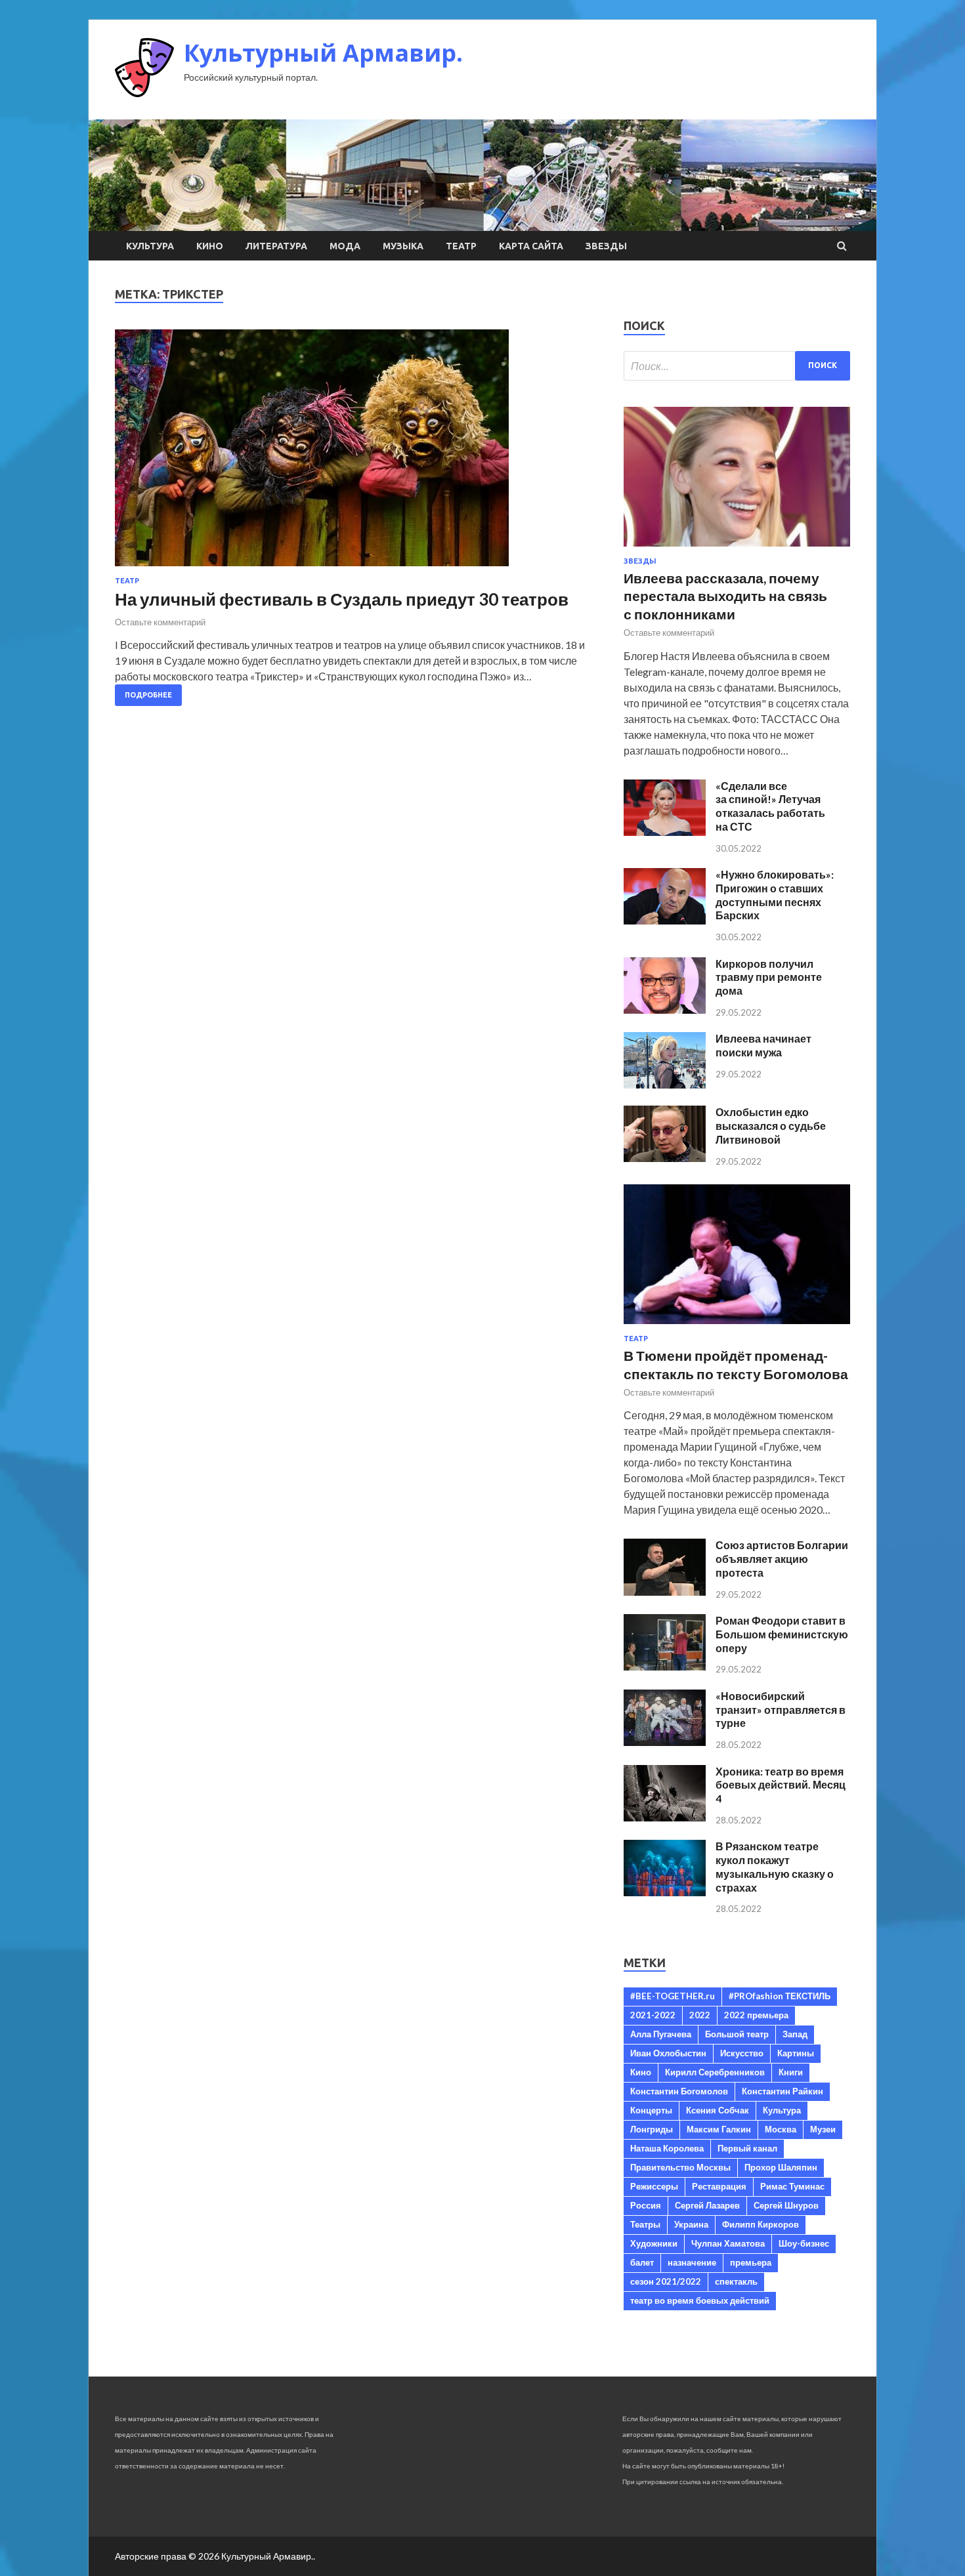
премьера (751, 2262)
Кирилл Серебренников (715, 2072)
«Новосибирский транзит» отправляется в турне (781, 1710)
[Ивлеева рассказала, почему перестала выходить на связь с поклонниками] (737, 549)
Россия (646, 2205)
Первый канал (747, 2148)
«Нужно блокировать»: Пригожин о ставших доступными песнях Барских (775, 895)
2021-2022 (653, 2015)
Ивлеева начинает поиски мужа (763, 1045)
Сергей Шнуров (786, 2205)
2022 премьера (756, 2015)
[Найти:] (737, 366)
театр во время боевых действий (700, 2300)
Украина (691, 2224)
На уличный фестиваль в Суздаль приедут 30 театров (342, 599)
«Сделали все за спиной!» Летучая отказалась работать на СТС (770, 806)
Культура (150, 246)
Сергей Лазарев (707, 2205)
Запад (795, 2034)
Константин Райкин (783, 2091)
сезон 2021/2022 (666, 2281)
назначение (692, 2262)
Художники (654, 2243)
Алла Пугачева (661, 2034)
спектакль (736, 2281)
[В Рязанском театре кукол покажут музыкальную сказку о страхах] (665, 1892)
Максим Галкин (719, 2129)
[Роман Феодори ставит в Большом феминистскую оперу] (665, 1666)
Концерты (651, 2110)
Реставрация (719, 2186)
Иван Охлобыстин (668, 2053)
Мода (345, 246)
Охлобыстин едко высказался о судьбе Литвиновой (771, 1126)
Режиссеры (654, 2186)
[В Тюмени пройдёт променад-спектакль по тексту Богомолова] (737, 1326)
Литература (276, 246)
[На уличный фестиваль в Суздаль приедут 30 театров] (356, 453)
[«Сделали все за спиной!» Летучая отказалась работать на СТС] (665, 832)
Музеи (823, 2129)
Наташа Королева (667, 2148)
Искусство (742, 2053)
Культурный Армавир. (323, 53)
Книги (791, 2072)
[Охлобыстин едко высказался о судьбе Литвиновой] (665, 1158)
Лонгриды (652, 2129)
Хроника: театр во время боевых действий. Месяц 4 (781, 1785)
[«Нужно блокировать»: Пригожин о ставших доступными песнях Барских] (665, 920)
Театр (461, 246)
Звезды (606, 246)
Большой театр (737, 2034)
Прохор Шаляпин (781, 2167)
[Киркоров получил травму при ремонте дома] (665, 1009)
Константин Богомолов (679, 2091)
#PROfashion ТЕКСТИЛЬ (780, 1996)
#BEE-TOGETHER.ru (673, 1996)
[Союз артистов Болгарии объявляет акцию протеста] (665, 1591)
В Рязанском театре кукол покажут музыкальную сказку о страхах (775, 1866)
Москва (781, 2129)
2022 (700, 2015)
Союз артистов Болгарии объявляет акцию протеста (782, 1559)
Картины (796, 2053)
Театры (645, 2224)
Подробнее (148, 695)
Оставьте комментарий (160, 622)
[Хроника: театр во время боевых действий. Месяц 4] (665, 1817)
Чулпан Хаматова (728, 2243)
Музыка (403, 246)
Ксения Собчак (718, 2110)
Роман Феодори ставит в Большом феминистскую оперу (782, 1634)
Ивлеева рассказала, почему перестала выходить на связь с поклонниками (725, 596)
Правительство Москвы (680, 2167)
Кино (210, 246)
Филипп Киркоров (761, 2224)
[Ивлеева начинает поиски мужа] (665, 1084)
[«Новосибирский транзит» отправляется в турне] (665, 1742)
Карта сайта (531, 246)
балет (642, 2262)
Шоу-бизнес (804, 2243)
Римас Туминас (792, 2186)
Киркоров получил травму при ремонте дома (769, 977)
